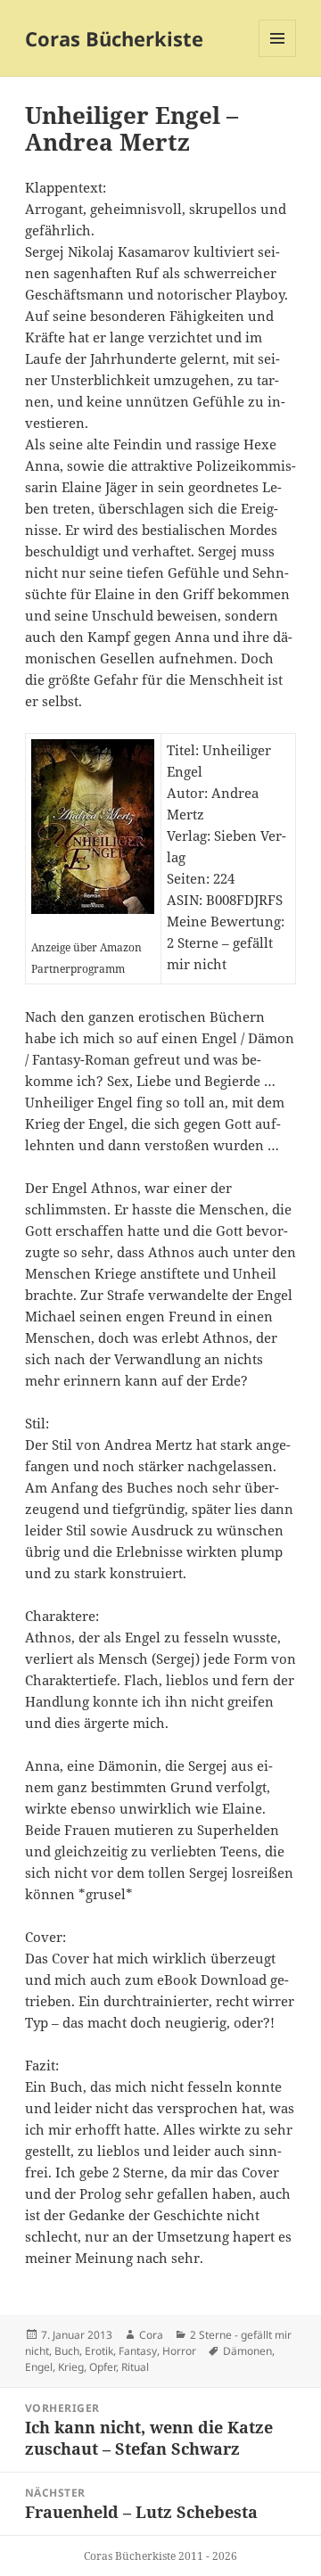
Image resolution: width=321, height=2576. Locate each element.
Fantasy (138, 2351)
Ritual (135, 2367)
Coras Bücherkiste (114, 38)
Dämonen (247, 2351)
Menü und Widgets (278, 57)
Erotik (99, 2351)
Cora (151, 2335)
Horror (179, 2351)
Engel (39, 2367)
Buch (67, 2351)
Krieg (71, 2367)
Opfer (103, 2367)
